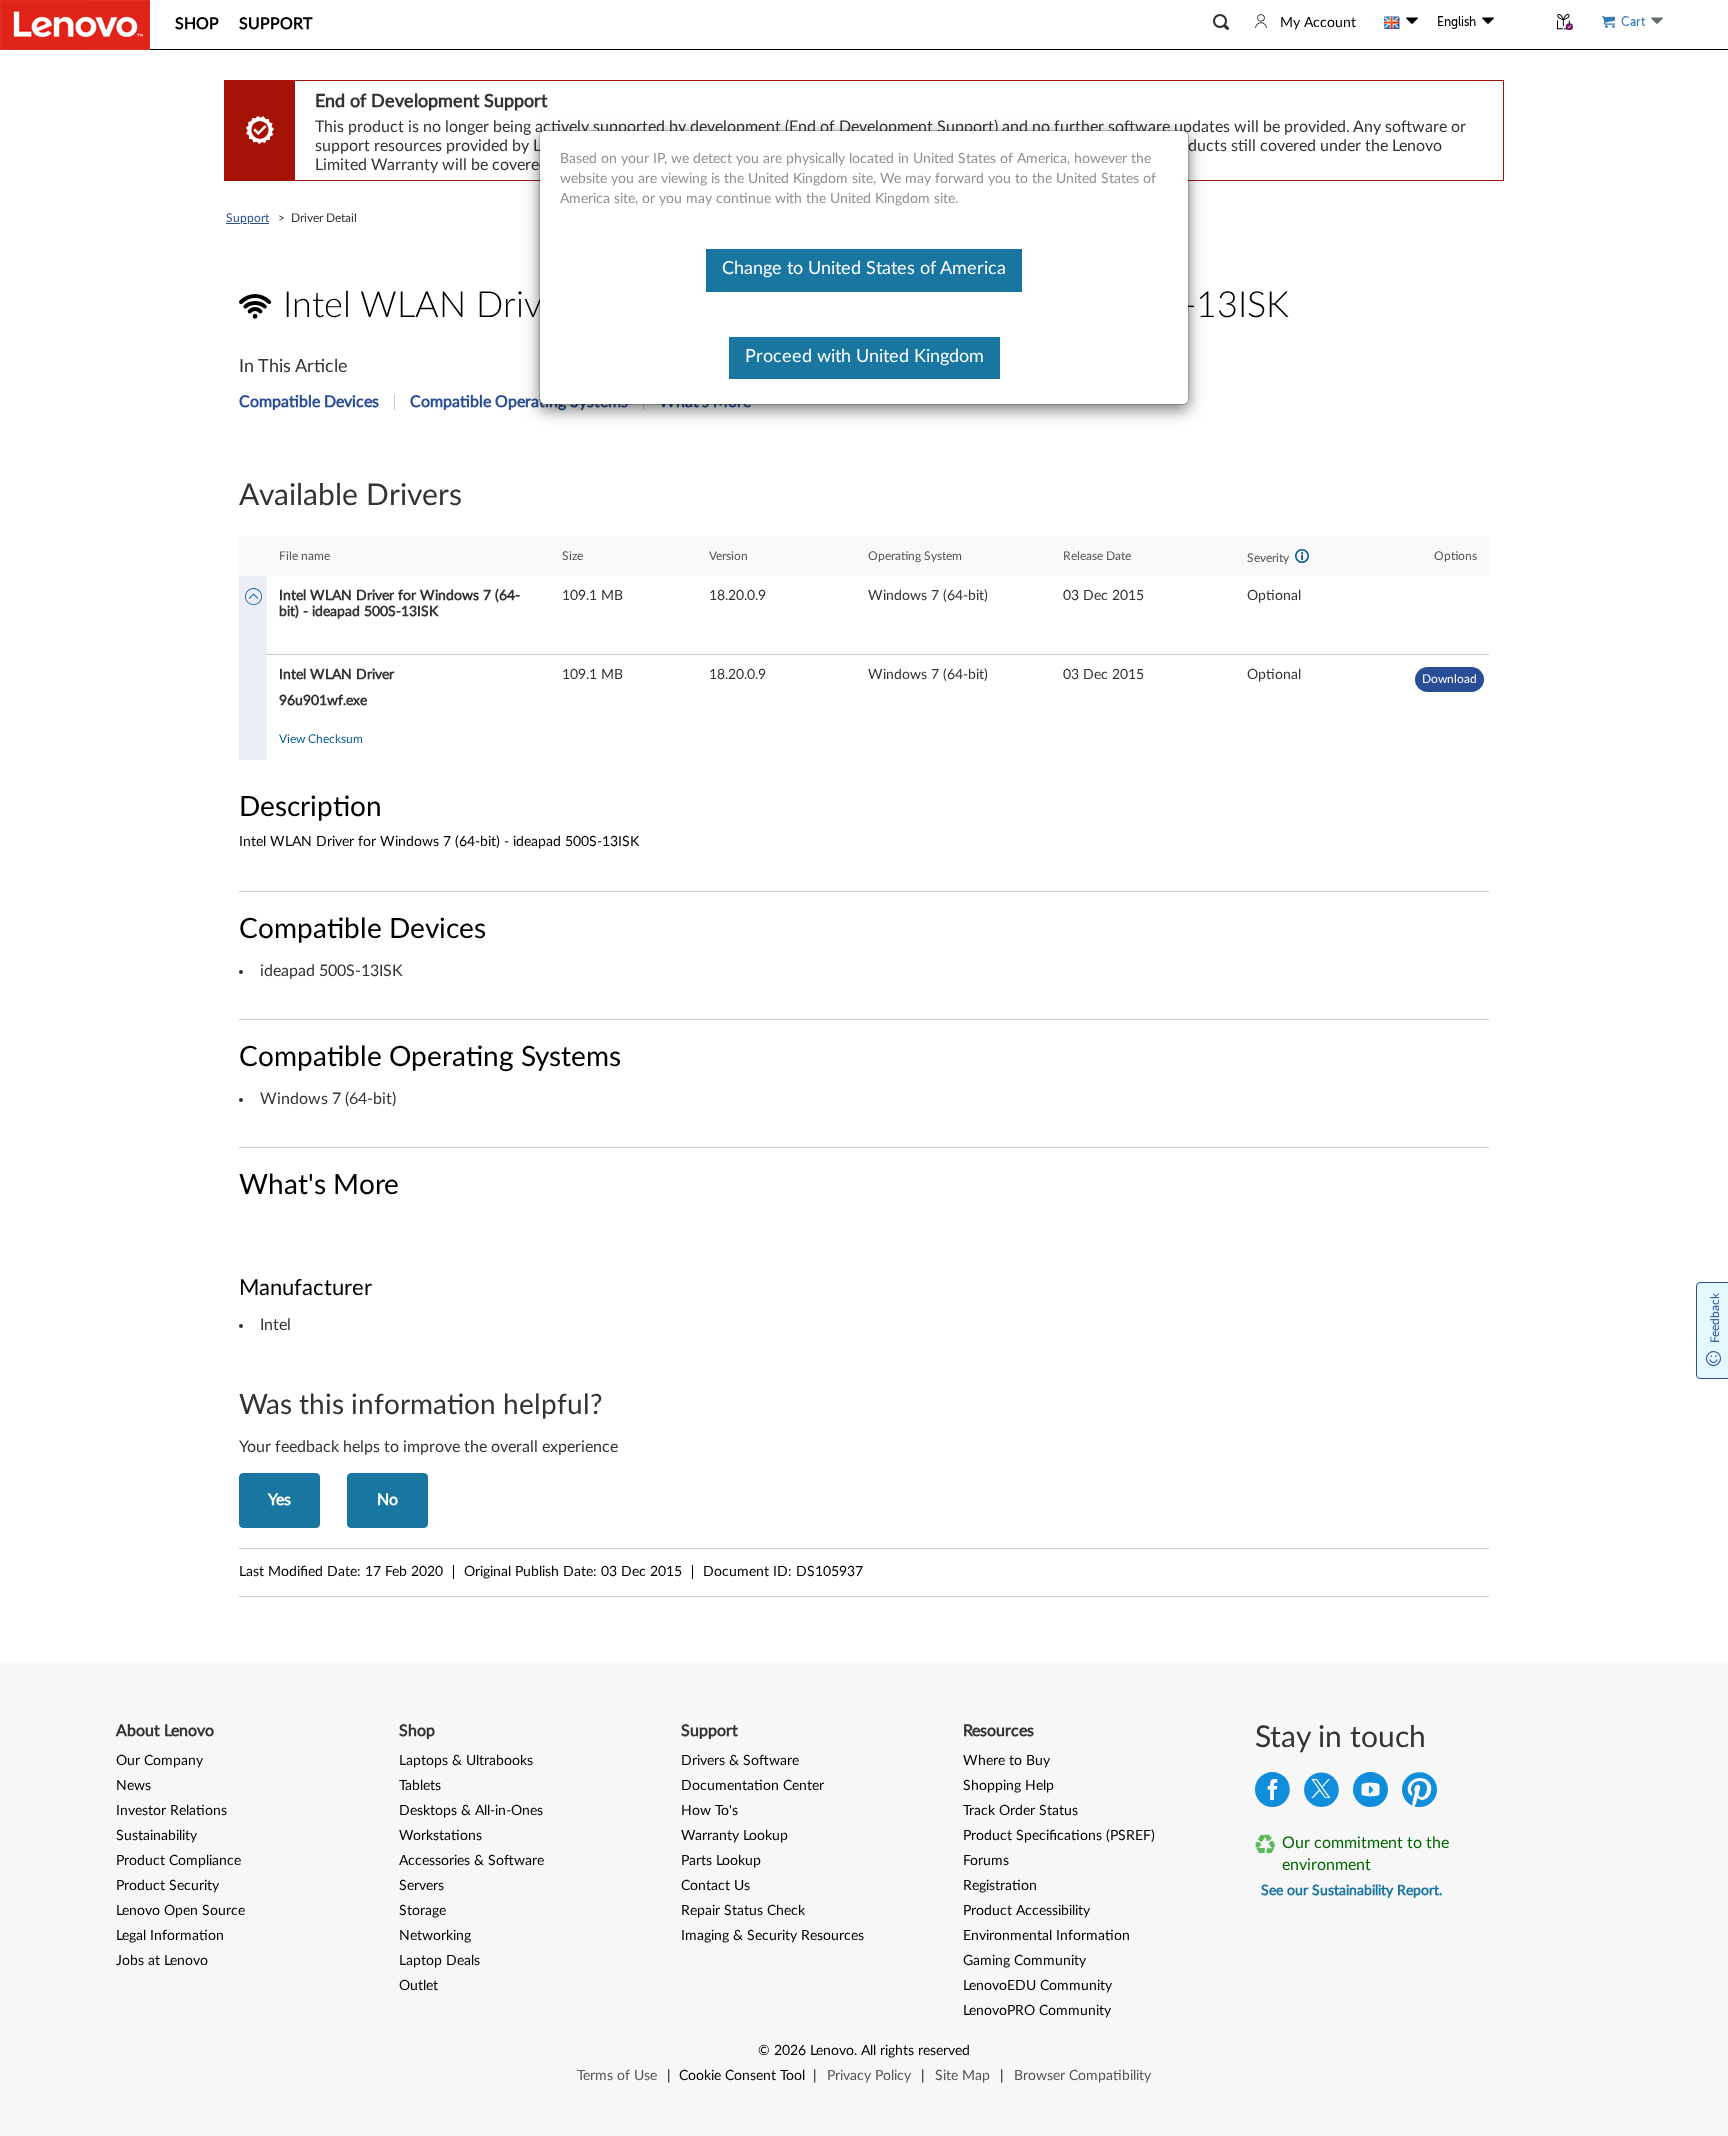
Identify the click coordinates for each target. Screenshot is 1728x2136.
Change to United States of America (864, 269)
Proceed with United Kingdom (864, 357)
